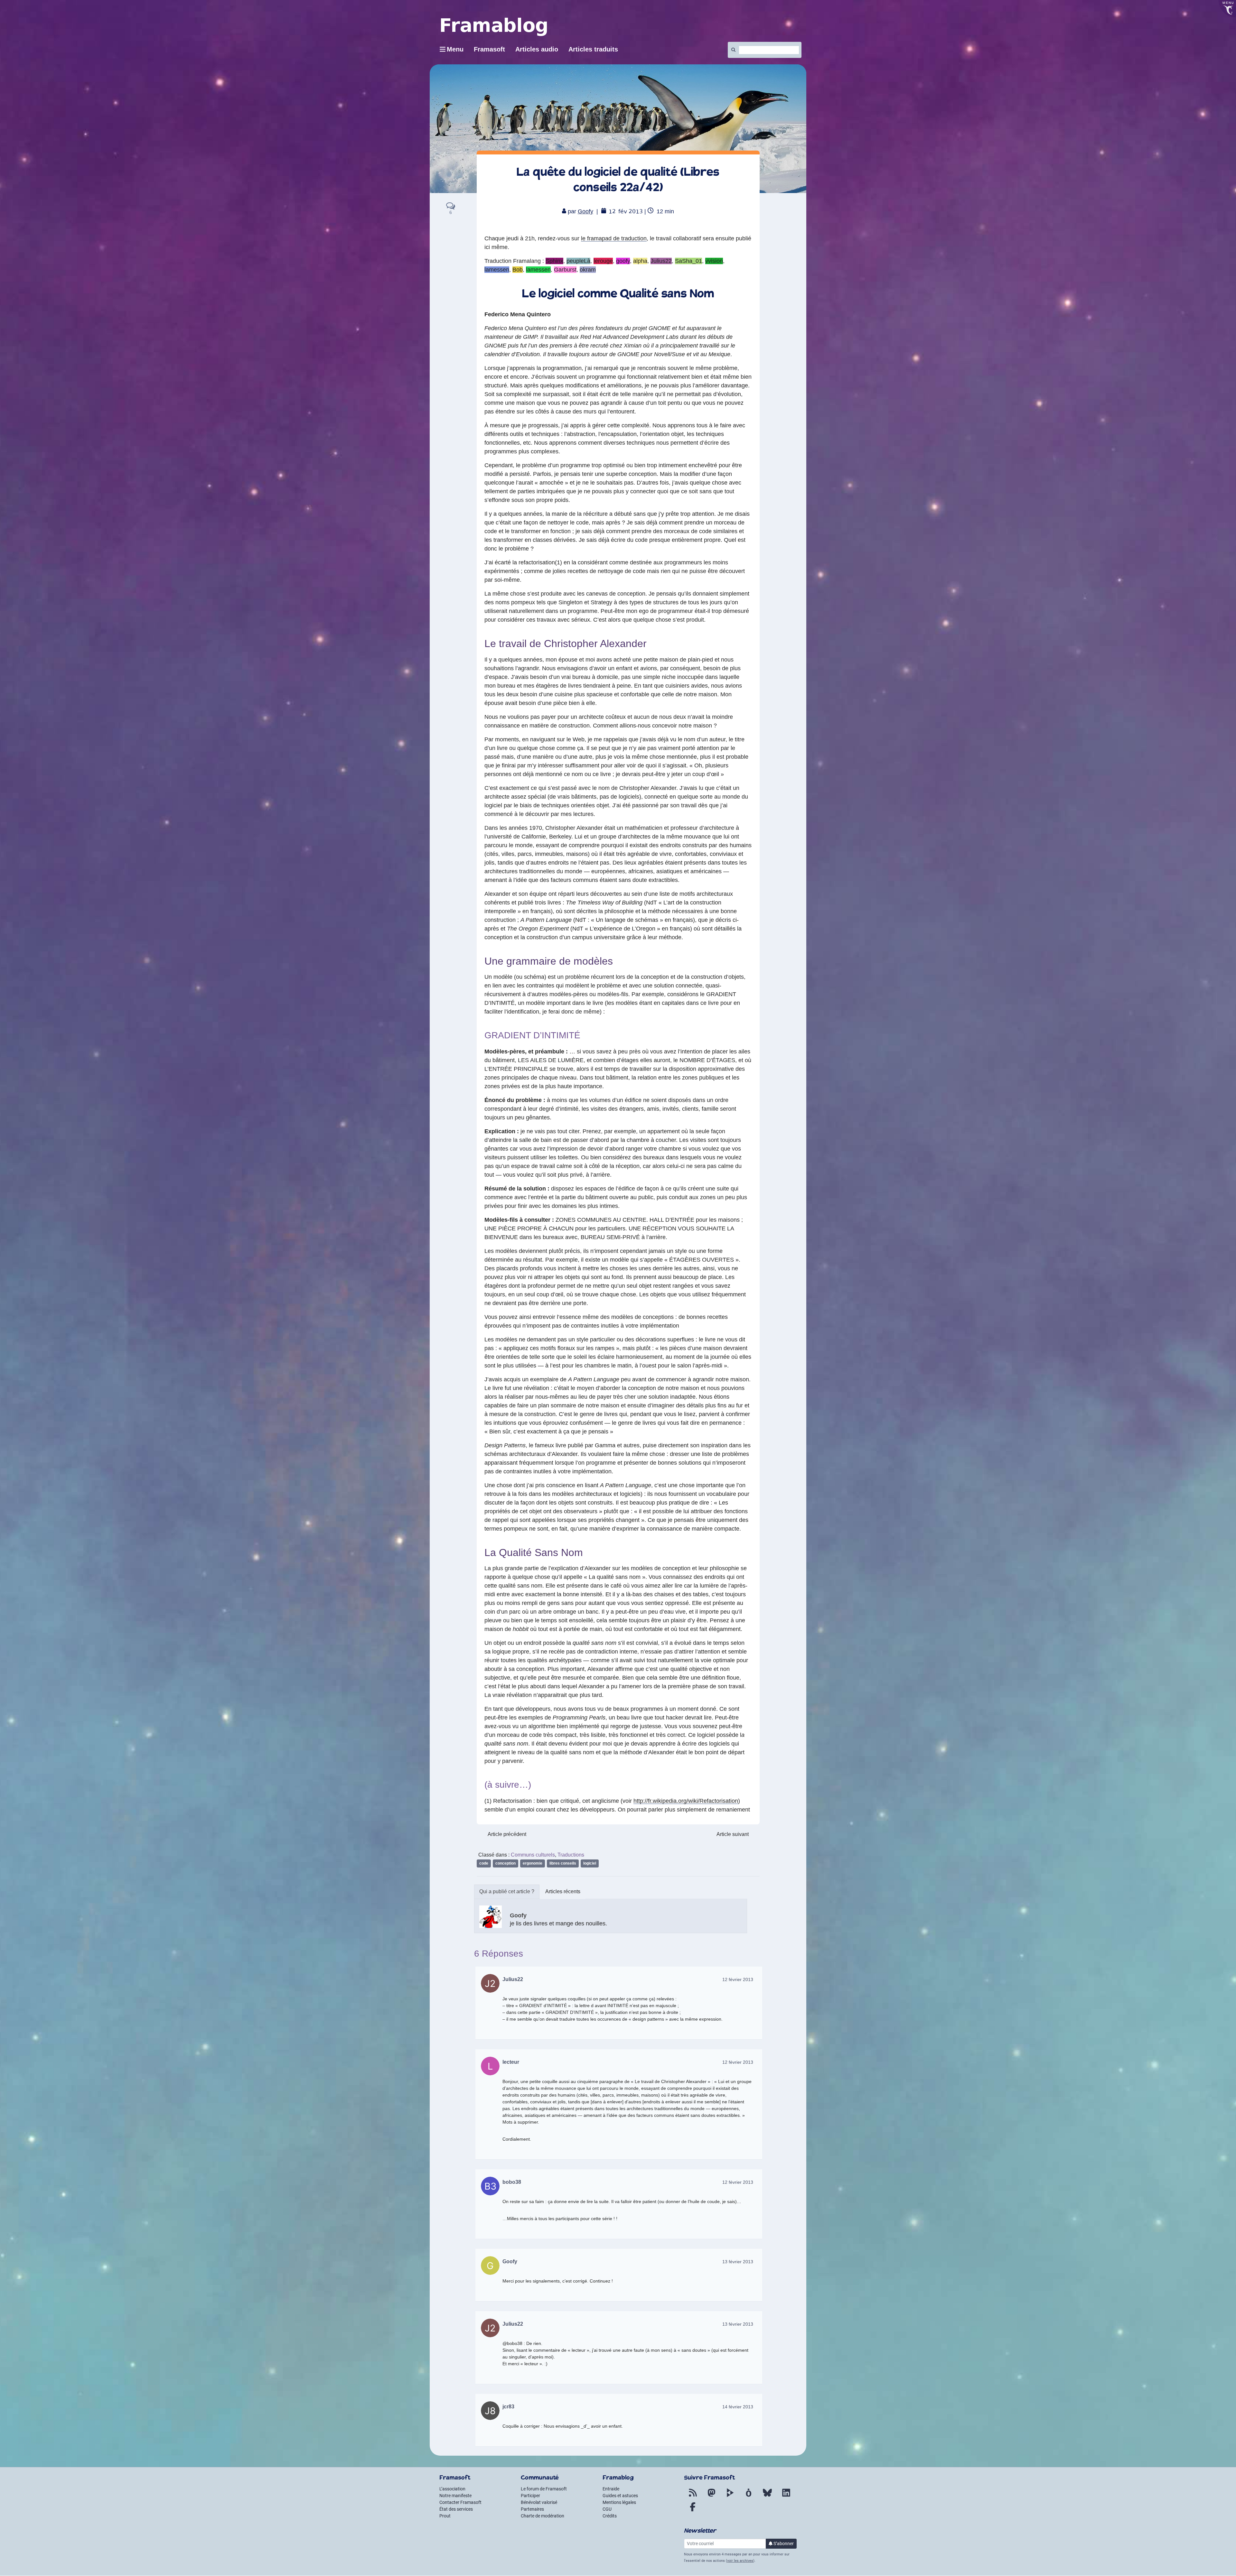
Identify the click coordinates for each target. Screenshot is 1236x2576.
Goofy (585, 211)
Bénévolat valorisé (539, 2502)
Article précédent (507, 1834)
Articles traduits (593, 49)
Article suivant (733, 1834)
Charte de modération (543, 2516)
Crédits (610, 2516)
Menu (455, 49)
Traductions (571, 1855)
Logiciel (590, 1863)
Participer (530, 2496)
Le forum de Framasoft (544, 2489)
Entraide (611, 2489)
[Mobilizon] (749, 2497)
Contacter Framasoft (460, 2502)
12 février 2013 (738, 1979)
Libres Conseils (563, 1863)
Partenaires (532, 2509)
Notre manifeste (455, 2496)
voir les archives (740, 2561)
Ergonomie (533, 1863)
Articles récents (563, 1891)
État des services (456, 2509)
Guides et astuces (620, 2496)
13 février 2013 (738, 2262)
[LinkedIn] (786, 2497)
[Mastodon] (711, 2497)
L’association (452, 2489)
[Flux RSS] (693, 2497)
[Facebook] (693, 2511)
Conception (506, 1863)
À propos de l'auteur (507, 1892)
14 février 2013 (738, 2407)
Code (484, 1863)
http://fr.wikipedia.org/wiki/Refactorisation (686, 1801)
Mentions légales (619, 2502)
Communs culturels (533, 1855)
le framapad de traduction (614, 238)
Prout (445, 2516)
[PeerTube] (730, 2497)
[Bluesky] (767, 2497)
